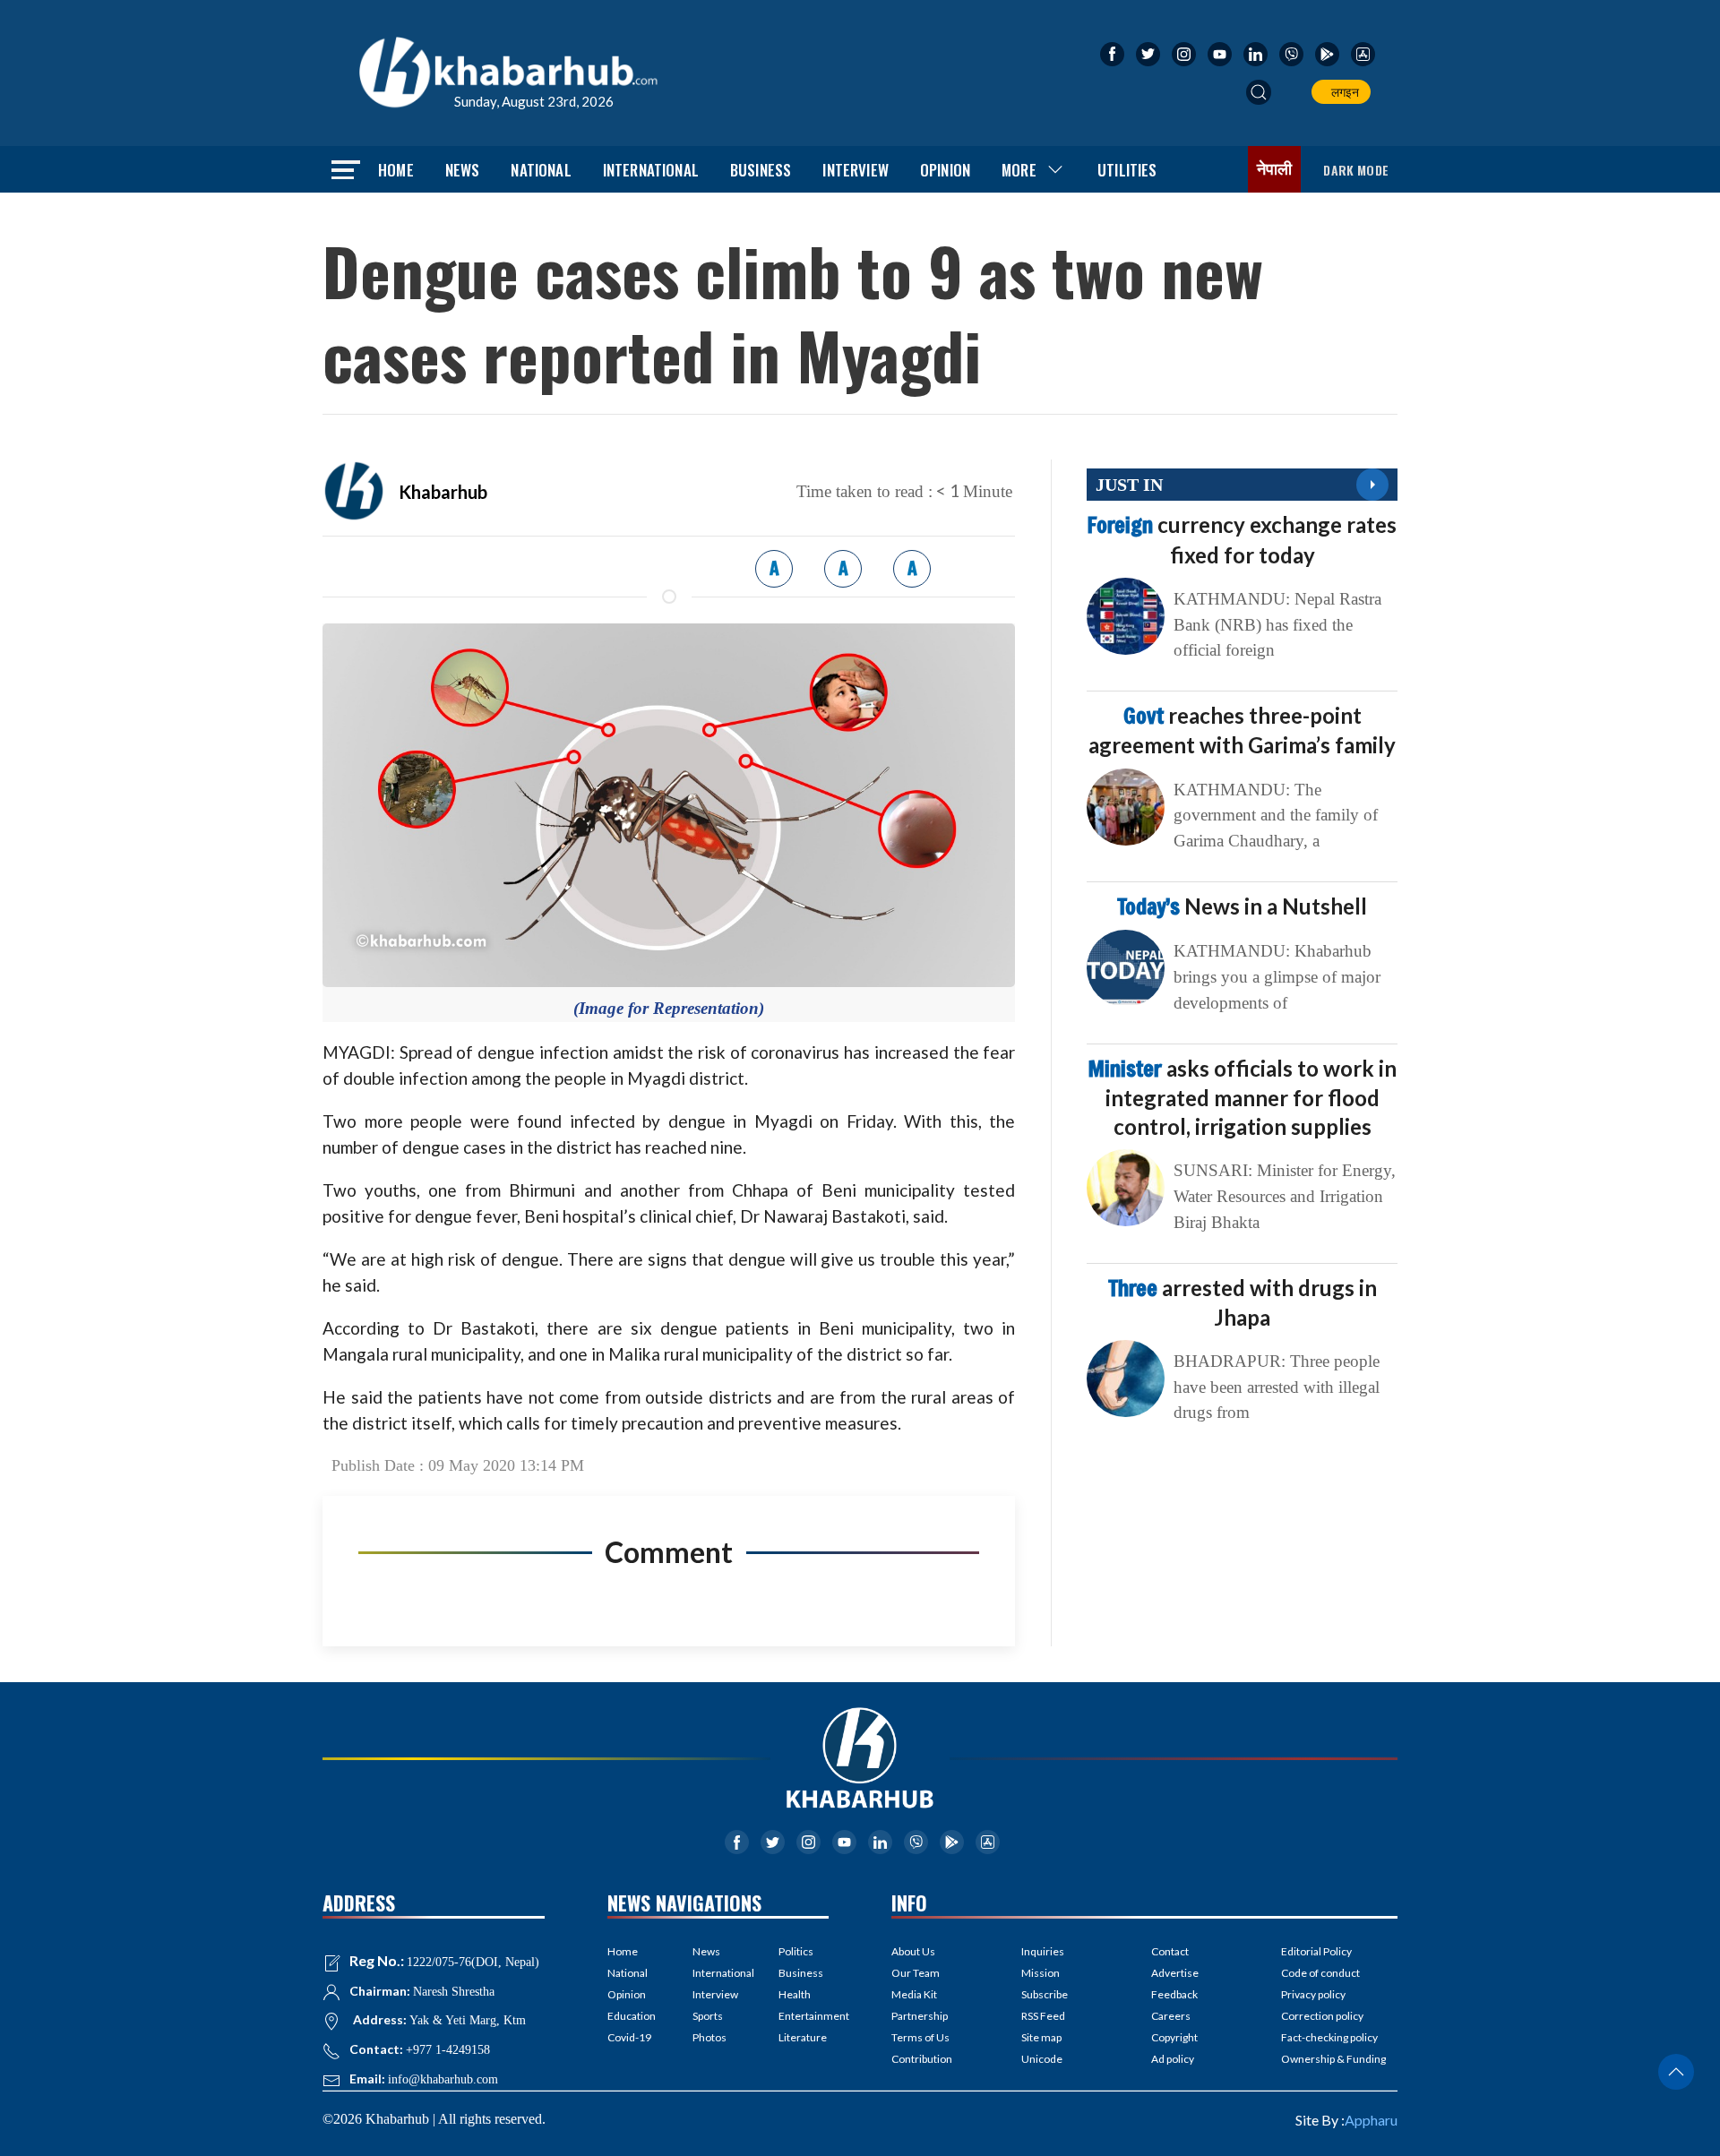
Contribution (922, 2059)
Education (632, 2016)
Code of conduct (1320, 1973)
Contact (1170, 1951)
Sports (708, 2016)
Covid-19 (629, 2037)
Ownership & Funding (1333, 2059)
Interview (856, 170)
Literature (803, 2037)
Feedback (1174, 1994)
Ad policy (1173, 2059)
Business (761, 170)
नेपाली (1275, 169)
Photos (709, 2037)
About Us (913, 1951)
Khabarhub (443, 492)
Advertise (1175, 1973)
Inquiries (1043, 1951)
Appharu (1371, 2120)
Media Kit (914, 1994)
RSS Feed (1043, 2016)
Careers (1171, 2016)
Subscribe (1045, 1994)
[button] (1259, 92)
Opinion (945, 170)
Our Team (916, 1973)
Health (795, 1994)
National (541, 170)
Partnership (920, 2016)
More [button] (1019, 170)
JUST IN (1129, 485)
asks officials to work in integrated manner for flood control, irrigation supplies (1243, 1097)
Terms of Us (920, 2037)
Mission (1041, 1973)
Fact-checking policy (1329, 2037)
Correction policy (1322, 2016)
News (463, 170)
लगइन (1342, 92)
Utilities (1127, 170)
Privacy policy (1313, 1994)
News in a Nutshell (1242, 906)
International (651, 170)
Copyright (1174, 2037)
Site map (1041, 2037)
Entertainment (804, 2016)
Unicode (1042, 2059)
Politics (796, 1951)
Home (396, 170)
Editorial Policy (1316, 1951)
